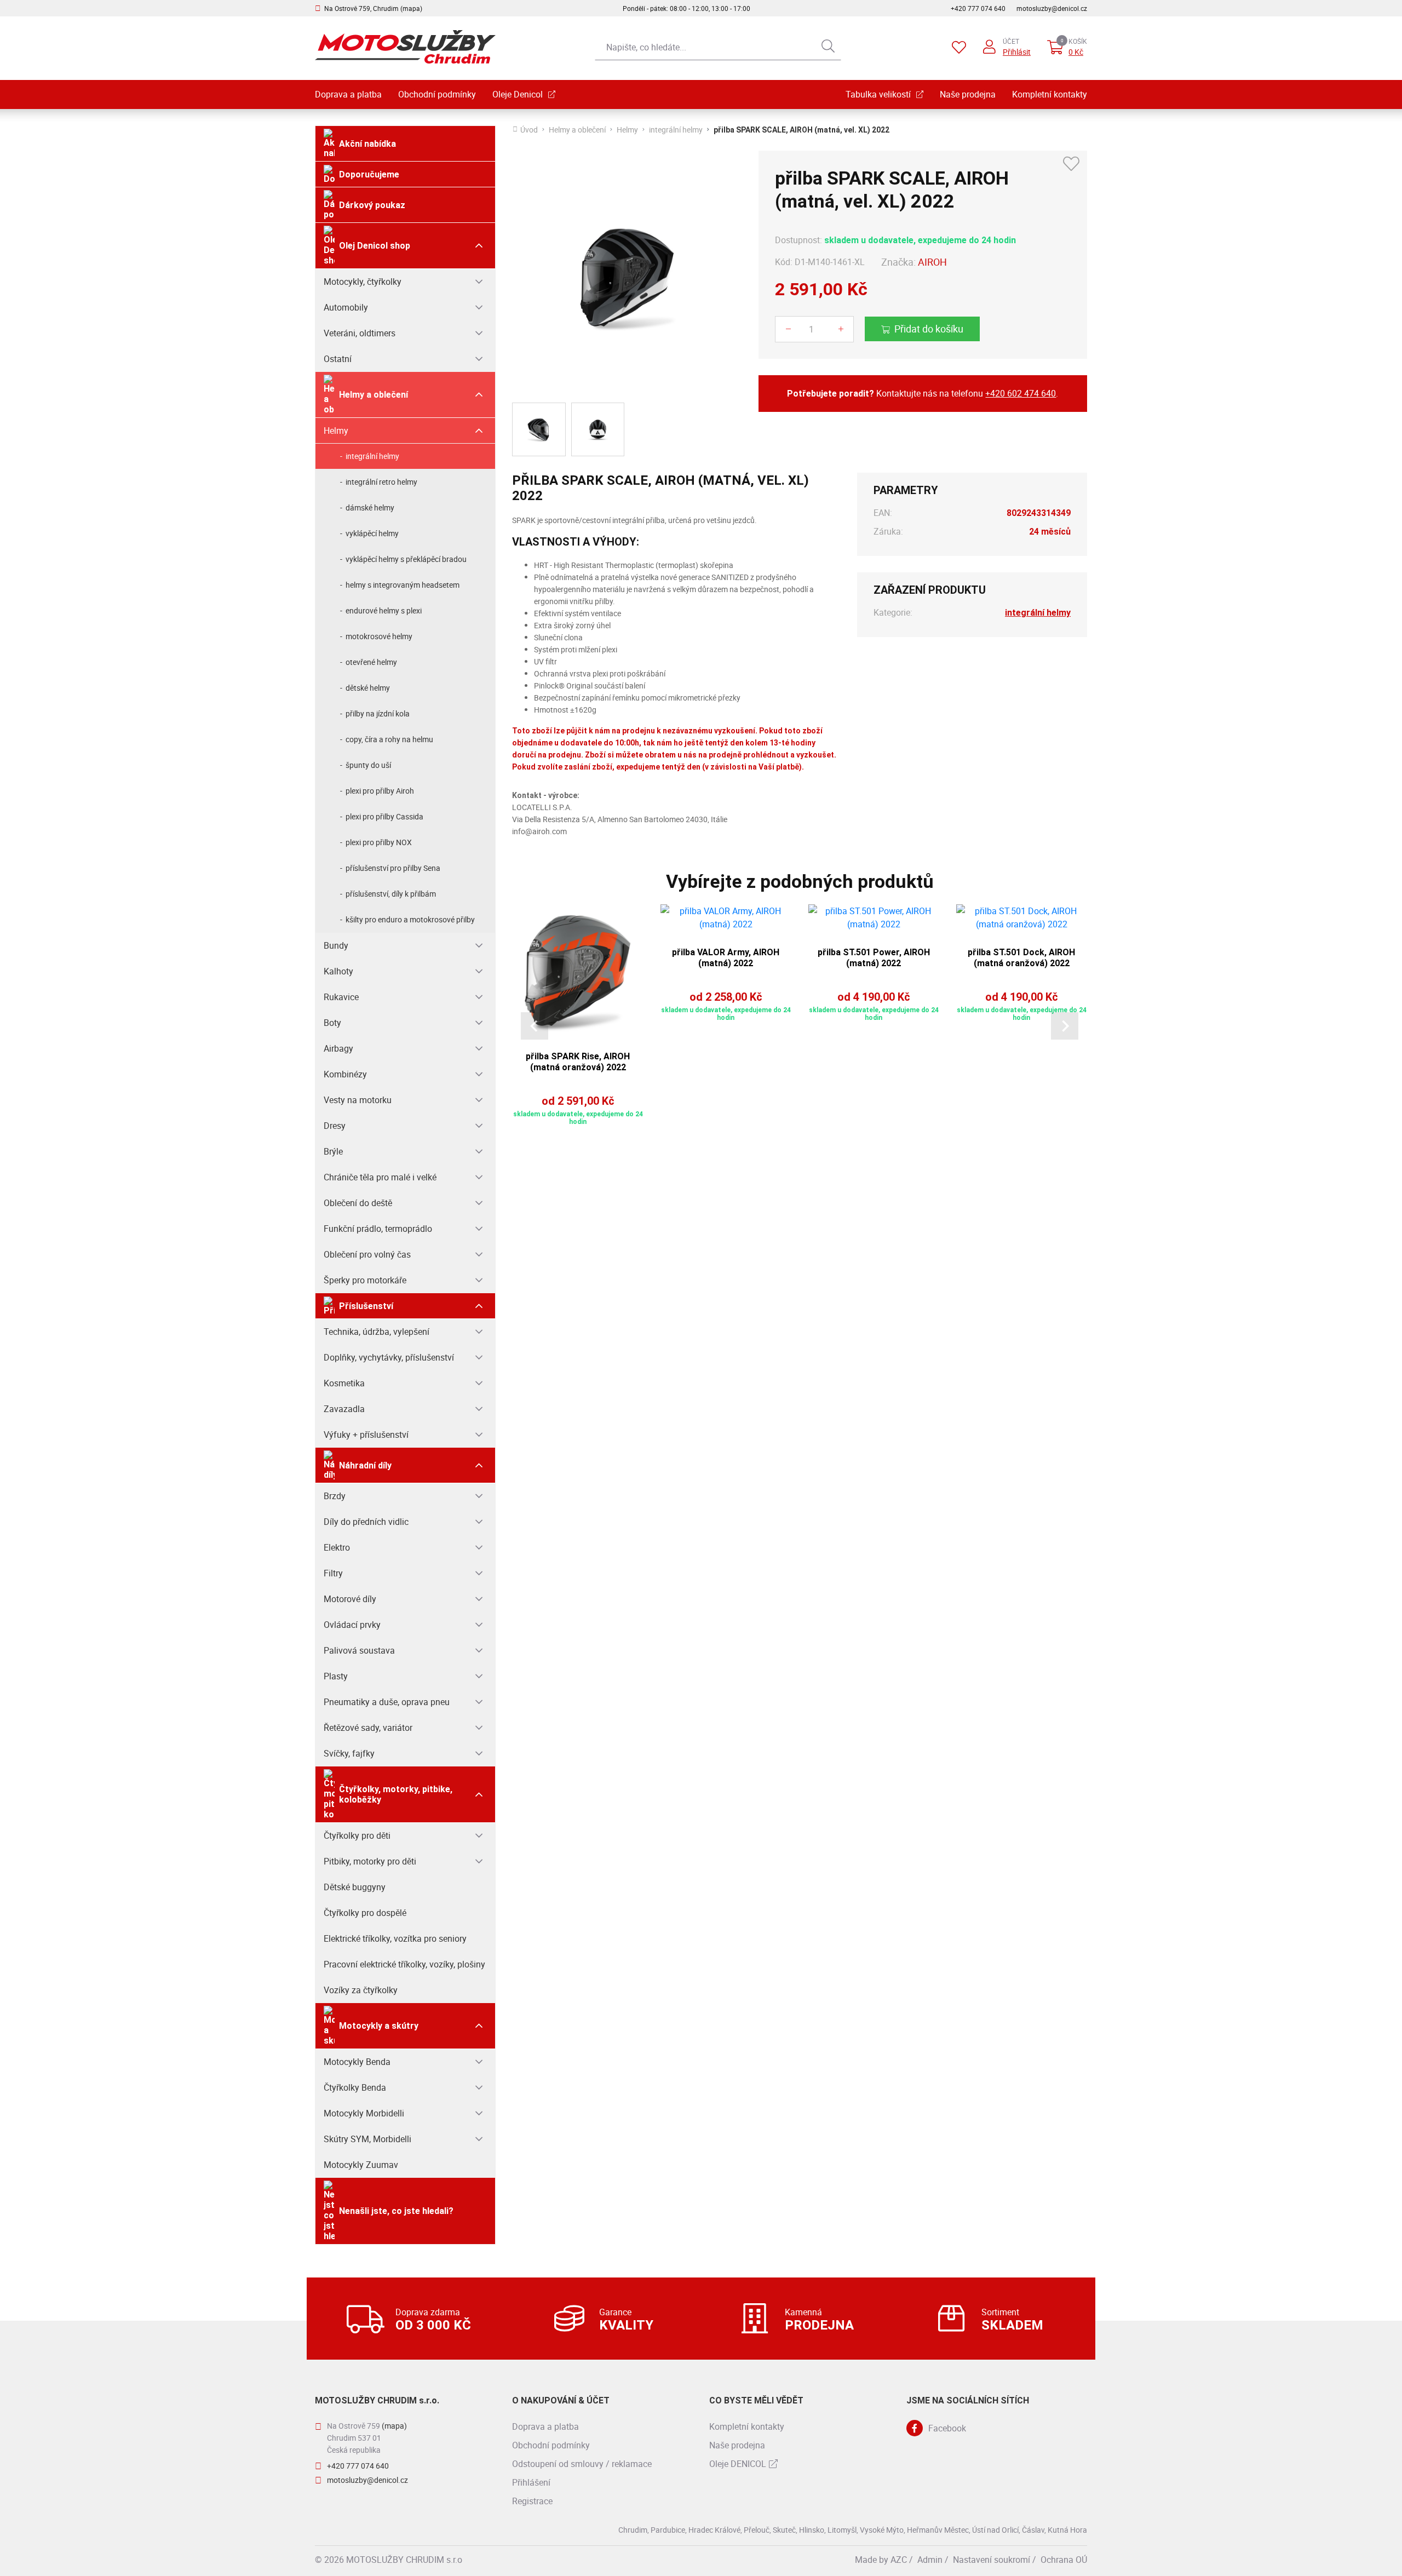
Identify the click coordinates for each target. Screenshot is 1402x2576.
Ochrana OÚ (1064, 2560)
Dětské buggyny (355, 1887)
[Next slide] (1065, 1026)
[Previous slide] (535, 1026)
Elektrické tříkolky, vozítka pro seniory (395, 1938)
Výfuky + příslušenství (366, 1435)
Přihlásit (1017, 52)
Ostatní (338, 359)
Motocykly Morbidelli (364, 2113)
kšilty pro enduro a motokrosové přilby (410, 919)
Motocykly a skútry (379, 2026)
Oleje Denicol (518, 94)
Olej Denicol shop (375, 246)
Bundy (336, 945)
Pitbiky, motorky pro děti (370, 1861)
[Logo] (405, 47)
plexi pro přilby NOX (379, 842)
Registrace (532, 2501)
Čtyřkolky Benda (355, 2087)
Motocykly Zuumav (361, 2165)
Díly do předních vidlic (366, 1522)
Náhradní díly (365, 1465)
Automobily (346, 307)
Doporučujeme (369, 174)
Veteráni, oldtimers (360, 333)
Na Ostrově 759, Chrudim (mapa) (373, 8)
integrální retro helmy (381, 482)
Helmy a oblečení (374, 395)
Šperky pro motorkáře (365, 1280)
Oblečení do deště (358, 1203)
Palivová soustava (359, 1650)
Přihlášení (531, 2482)
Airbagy (338, 1048)
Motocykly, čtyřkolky (363, 282)
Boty (332, 1023)
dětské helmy (368, 688)
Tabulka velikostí (878, 94)
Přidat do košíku (929, 329)
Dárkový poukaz (372, 205)
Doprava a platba (348, 94)
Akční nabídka (367, 144)
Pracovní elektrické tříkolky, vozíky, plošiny (404, 1964)
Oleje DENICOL (738, 2464)
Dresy (335, 1126)
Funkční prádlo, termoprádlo (378, 1229)
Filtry (333, 1573)
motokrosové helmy (379, 636)
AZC (899, 2560)
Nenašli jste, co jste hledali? (396, 2211)
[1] (828, 47)
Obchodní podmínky (437, 94)
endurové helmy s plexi (384, 610)
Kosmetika (344, 1383)
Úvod (529, 130)
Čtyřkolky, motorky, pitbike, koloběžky (396, 1794)
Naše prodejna (968, 94)
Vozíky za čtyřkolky (361, 1990)
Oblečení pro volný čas (367, 1254)
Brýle (333, 1151)
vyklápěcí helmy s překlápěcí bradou (406, 559)
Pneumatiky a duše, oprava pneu (387, 1702)
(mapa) (394, 2426)
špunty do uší (368, 765)
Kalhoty (338, 971)
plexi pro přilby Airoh (380, 791)
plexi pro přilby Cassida (384, 816)
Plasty (336, 1676)
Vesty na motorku (358, 1100)
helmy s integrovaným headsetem (403, 585)
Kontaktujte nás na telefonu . (923, 393)
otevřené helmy (371, 662)
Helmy (336, 431)
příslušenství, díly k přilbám (391, 894)
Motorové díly (350, 1599)
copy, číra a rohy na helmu (389, 739)
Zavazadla (344, 1409)
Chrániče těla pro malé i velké (380, 1177)
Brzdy (335, 1496)
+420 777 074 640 (978, 8)
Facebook (947, 2428)
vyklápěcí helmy (372, 533)
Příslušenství (366, 1306)
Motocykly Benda (357, 2062)
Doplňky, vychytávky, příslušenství (389, 1357)
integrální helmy (372, 456)
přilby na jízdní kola (378, 713)
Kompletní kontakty (1050, 94)
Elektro (337, 1547)
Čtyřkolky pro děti (357, 1835)
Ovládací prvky (352, 1625)
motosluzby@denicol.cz (1052, 8)
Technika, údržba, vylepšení (377, 1332)
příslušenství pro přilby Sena (393, 868)
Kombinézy (345, 1074)
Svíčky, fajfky (349, 1753)
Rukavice (341, 997)
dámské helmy (370, 507)
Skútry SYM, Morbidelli (367, 2139)
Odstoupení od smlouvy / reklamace (582, 2464)
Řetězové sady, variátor (368, 1728)
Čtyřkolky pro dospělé (365, 1913)
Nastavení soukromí (992, 2560)
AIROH (932, 262)
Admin (930, 2560)
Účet (1011, 41)
